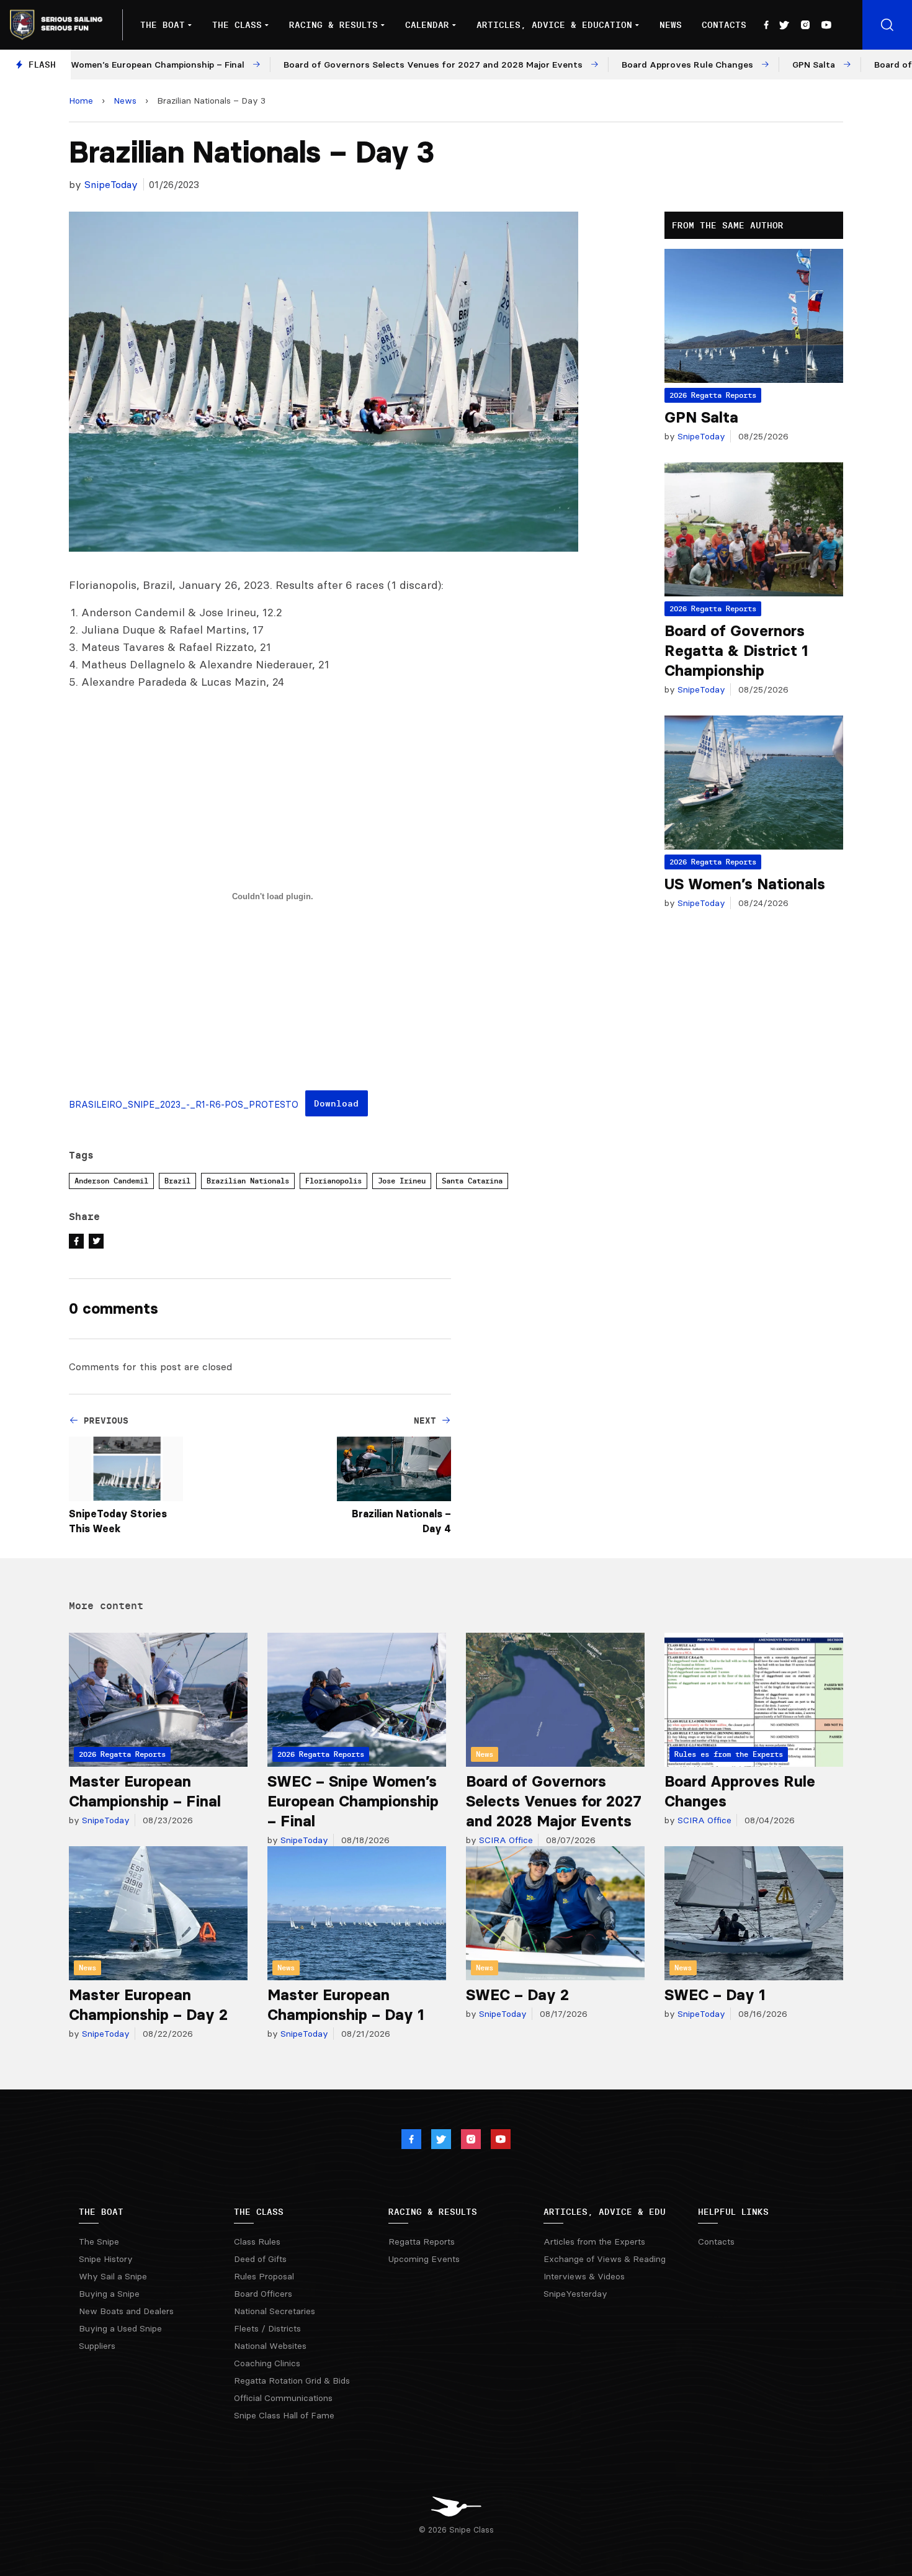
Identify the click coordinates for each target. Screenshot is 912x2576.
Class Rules (257, 2242)
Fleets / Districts (267, 2328)
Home (81, 101)
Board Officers (263, 2294)
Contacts (724, 25)
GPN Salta (701, 417)
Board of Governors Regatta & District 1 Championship (736, 651)
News (671, 25)
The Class (237, 25)
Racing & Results (333, 25)
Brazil (177, 1181)
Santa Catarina (472, 1181)
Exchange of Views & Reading (605, 2259)
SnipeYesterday (575, 2294)
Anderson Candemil (111, 1181)
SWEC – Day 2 (517, 1995)
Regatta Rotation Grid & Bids (292, 2381)
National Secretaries (275, 2311)
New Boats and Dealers (126, 2311)
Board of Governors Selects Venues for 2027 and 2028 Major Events (554, 1801)
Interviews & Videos (584, 2276)
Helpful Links (733, 2212)
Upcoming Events (424, 2259)
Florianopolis (333, 1181)
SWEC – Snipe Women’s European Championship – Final (353, 1801)
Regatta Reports (422, 2242)
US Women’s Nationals (745, 884)
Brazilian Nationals (248, 1181)
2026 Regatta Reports (713, 395)
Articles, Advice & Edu (605, 2212)
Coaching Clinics (267, 2363)
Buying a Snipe (109, 2294)
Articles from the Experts (594, 2242)
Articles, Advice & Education (554, 25)
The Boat (163, 25)
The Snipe (99, 2242)
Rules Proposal (264, 2276)
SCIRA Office (505, 1840)
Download (336, 1103)
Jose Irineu (402, 1181)
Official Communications (283, 2398)
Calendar (427, 25)
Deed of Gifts (260, 2259)
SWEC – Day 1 (715, 1995)
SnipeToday (111, 184)
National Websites (270, 2346)
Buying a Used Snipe (120, 2328)
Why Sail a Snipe (113, 2276)
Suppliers (97, 2346)
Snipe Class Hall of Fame (284, 2415)
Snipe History (106, 2259)
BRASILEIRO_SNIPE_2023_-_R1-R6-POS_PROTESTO (184, 1105)
